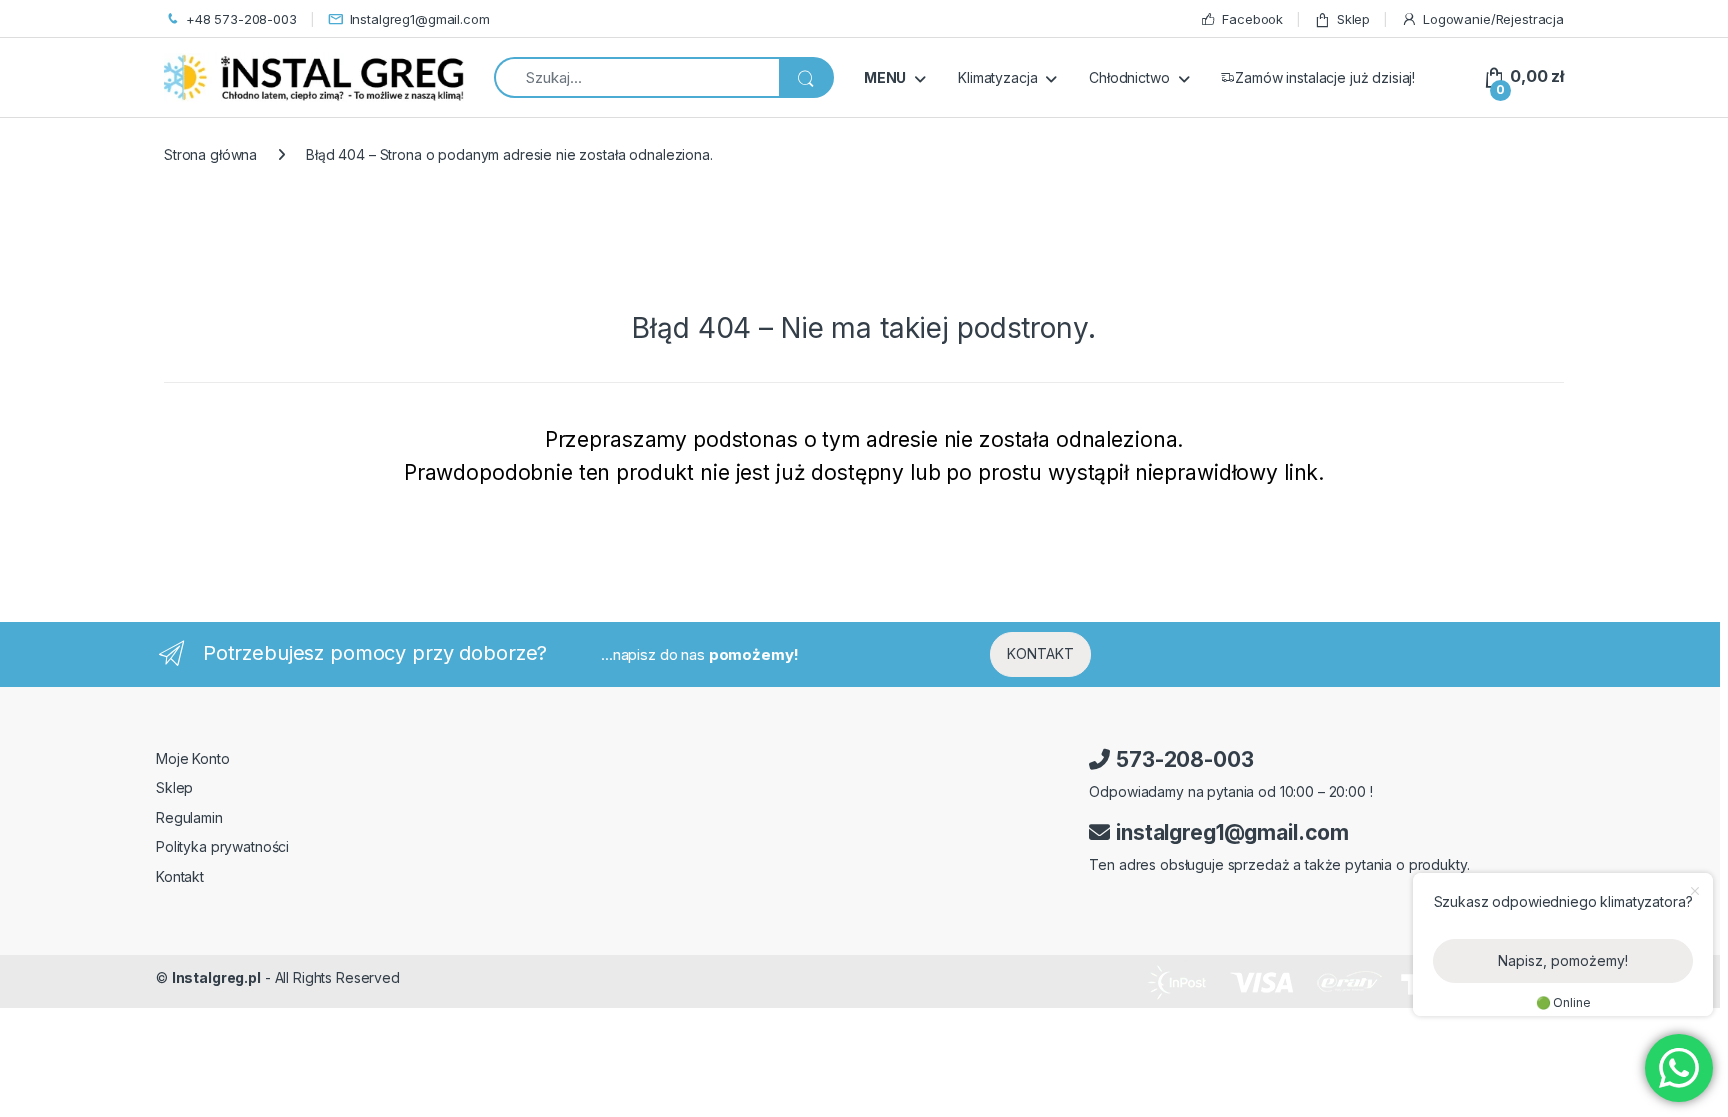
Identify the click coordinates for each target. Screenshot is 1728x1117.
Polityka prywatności (222, 846)
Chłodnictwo (1129, 77)
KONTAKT (1040, 653)
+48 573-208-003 (241, 19)
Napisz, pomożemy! (1563, 960)
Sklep (1353, 19)
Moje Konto (193, 758)
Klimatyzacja (997, 77)
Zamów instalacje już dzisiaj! (1325, 77)
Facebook (1252, 19)
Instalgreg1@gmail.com (420, 19)
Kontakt (180, 876)
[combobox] (636, 77)
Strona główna (210, 154)
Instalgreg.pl (216, 977)
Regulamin (189, 817)
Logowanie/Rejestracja (1493, 19)
